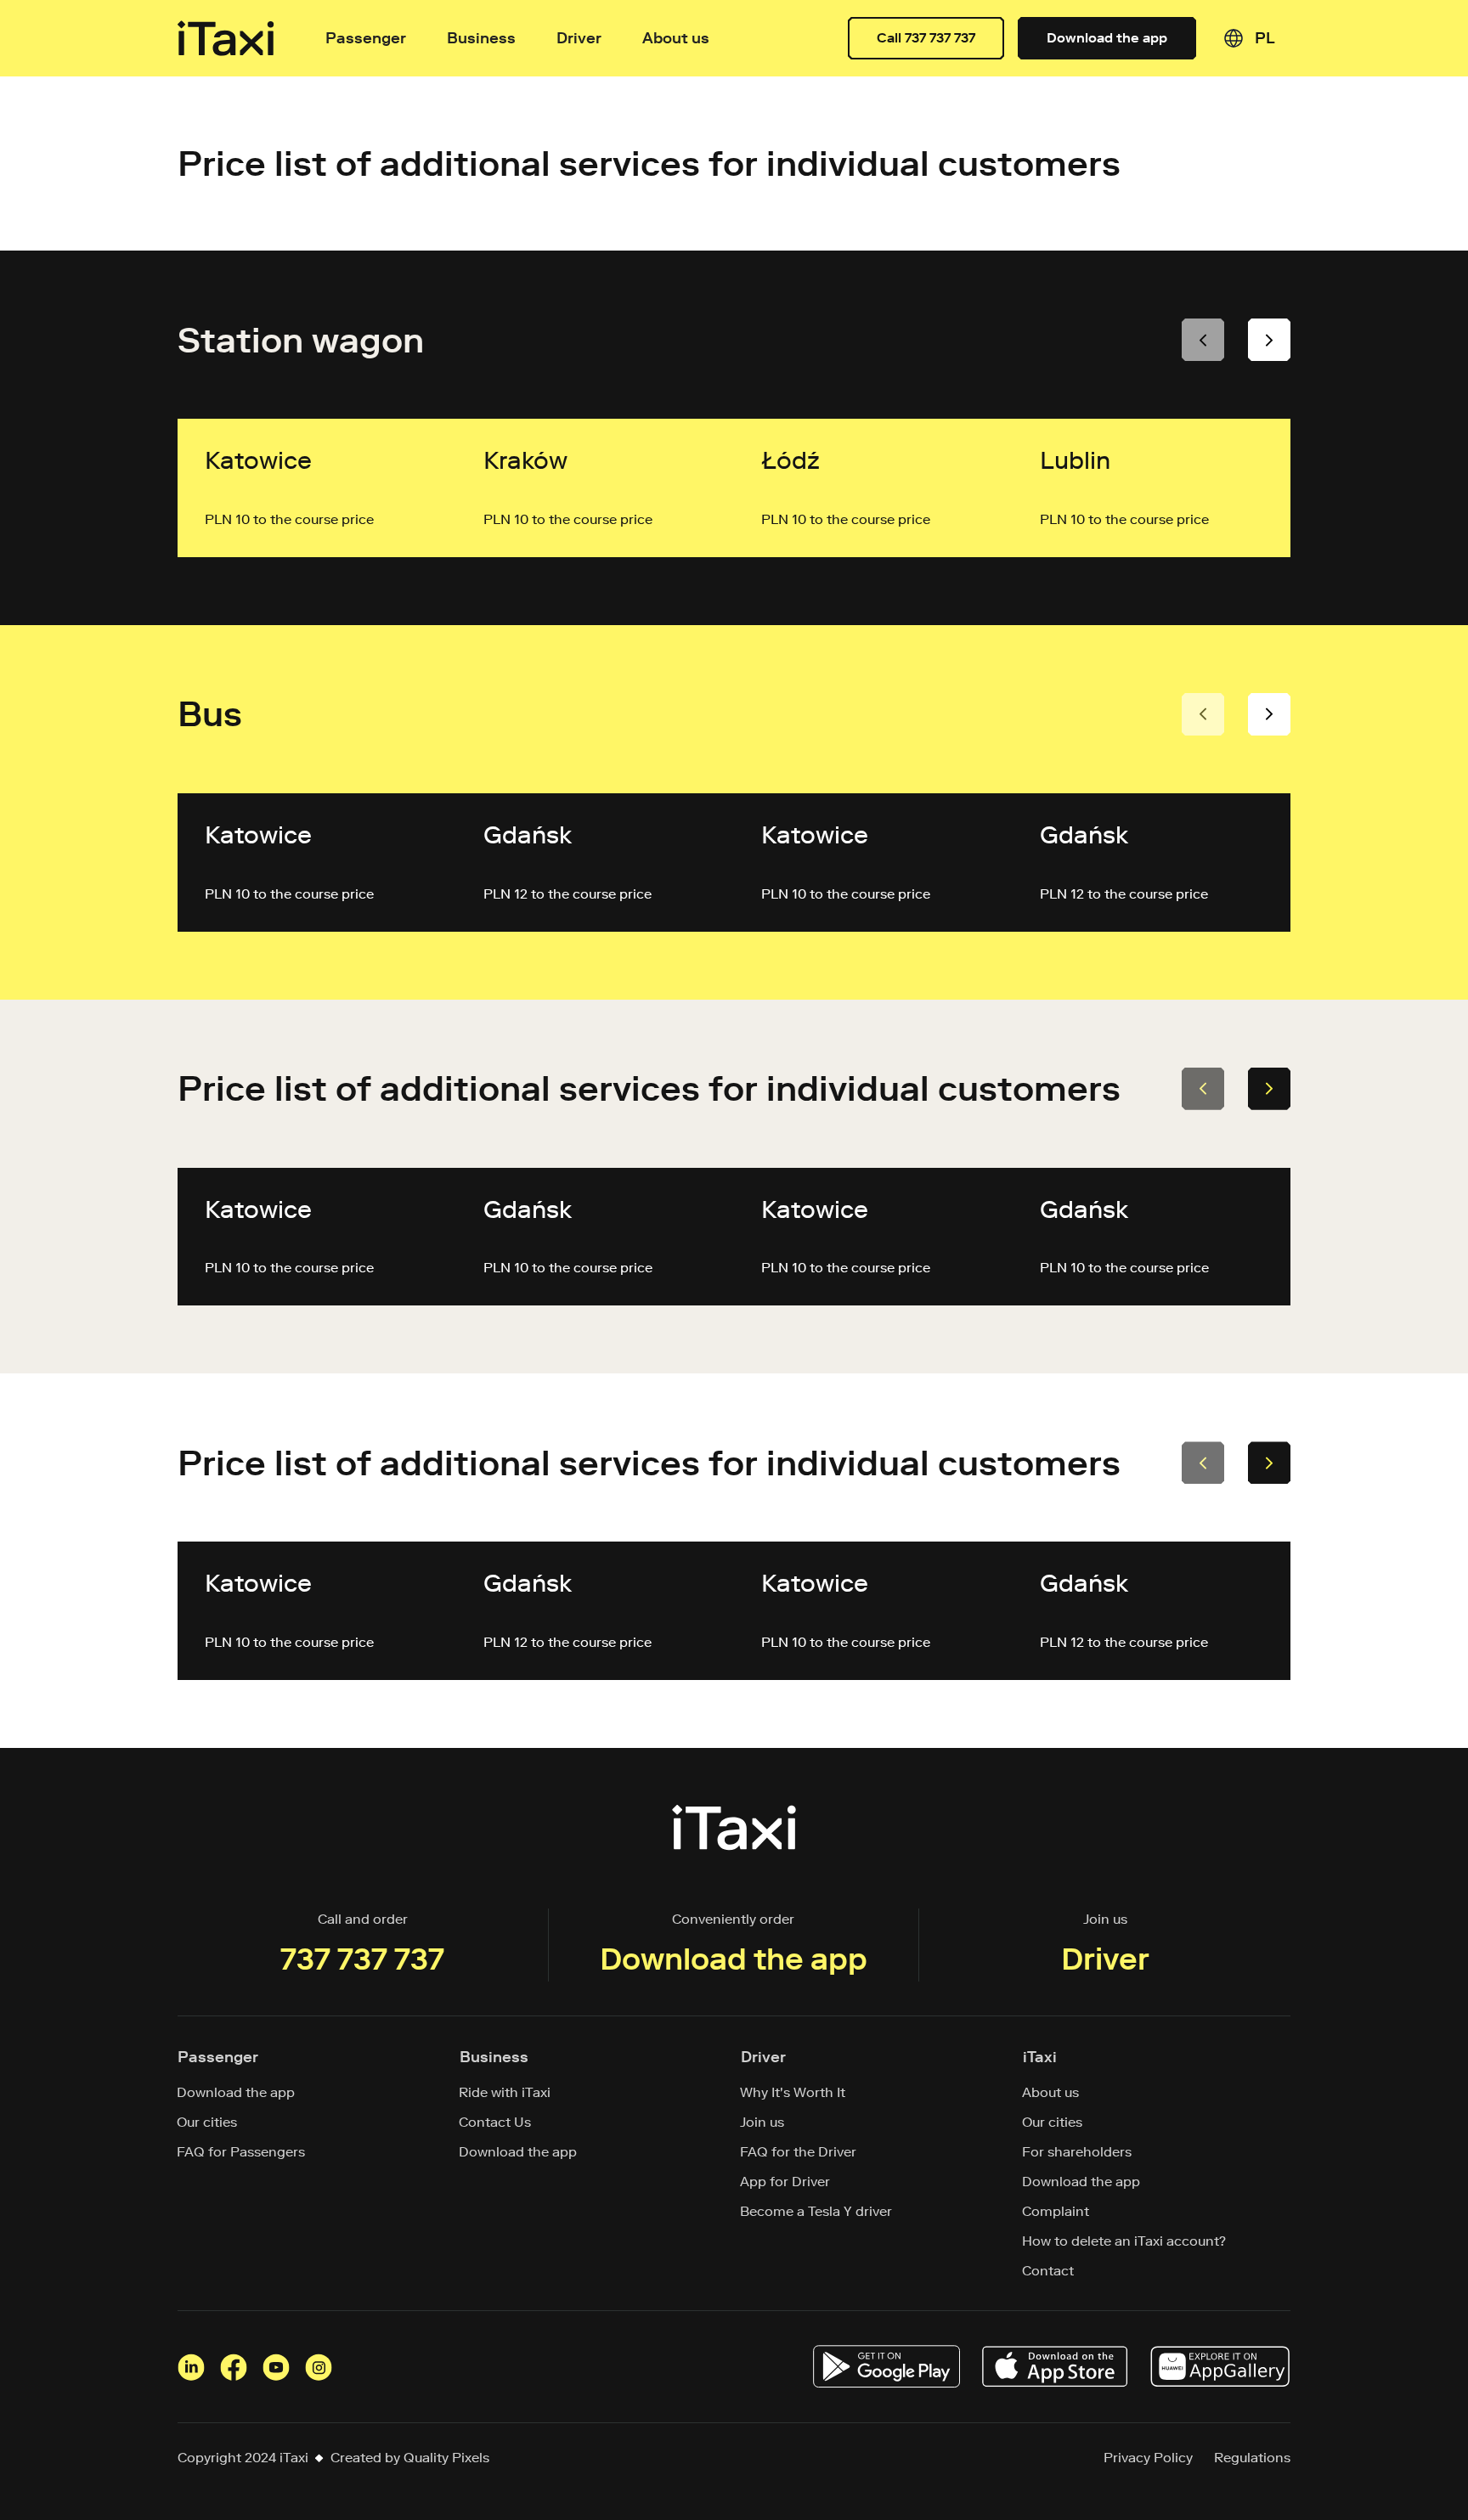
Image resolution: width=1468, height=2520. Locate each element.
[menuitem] (1265, 38)
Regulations (1252, 2458)
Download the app (1107, 38)
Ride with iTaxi (505, 2092)
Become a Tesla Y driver (816, 2211)
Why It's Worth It (793, 2092)
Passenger (366, 38)
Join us (762, 2122)
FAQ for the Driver (799, 2152)
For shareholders (1077, 2152)
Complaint (1056, 2211)
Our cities (207, 2122)
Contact (1048, 2271)
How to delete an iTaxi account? (1124, 2241)
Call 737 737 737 (926, 38)
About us (1051, 2092)
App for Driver (785, 2182)
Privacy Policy (1148, 2458)
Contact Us (495, 2122)
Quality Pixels (446, 2458)
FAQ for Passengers (241, 2152)
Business (481, 38)
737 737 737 (362, 1959)
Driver (579, 38)
